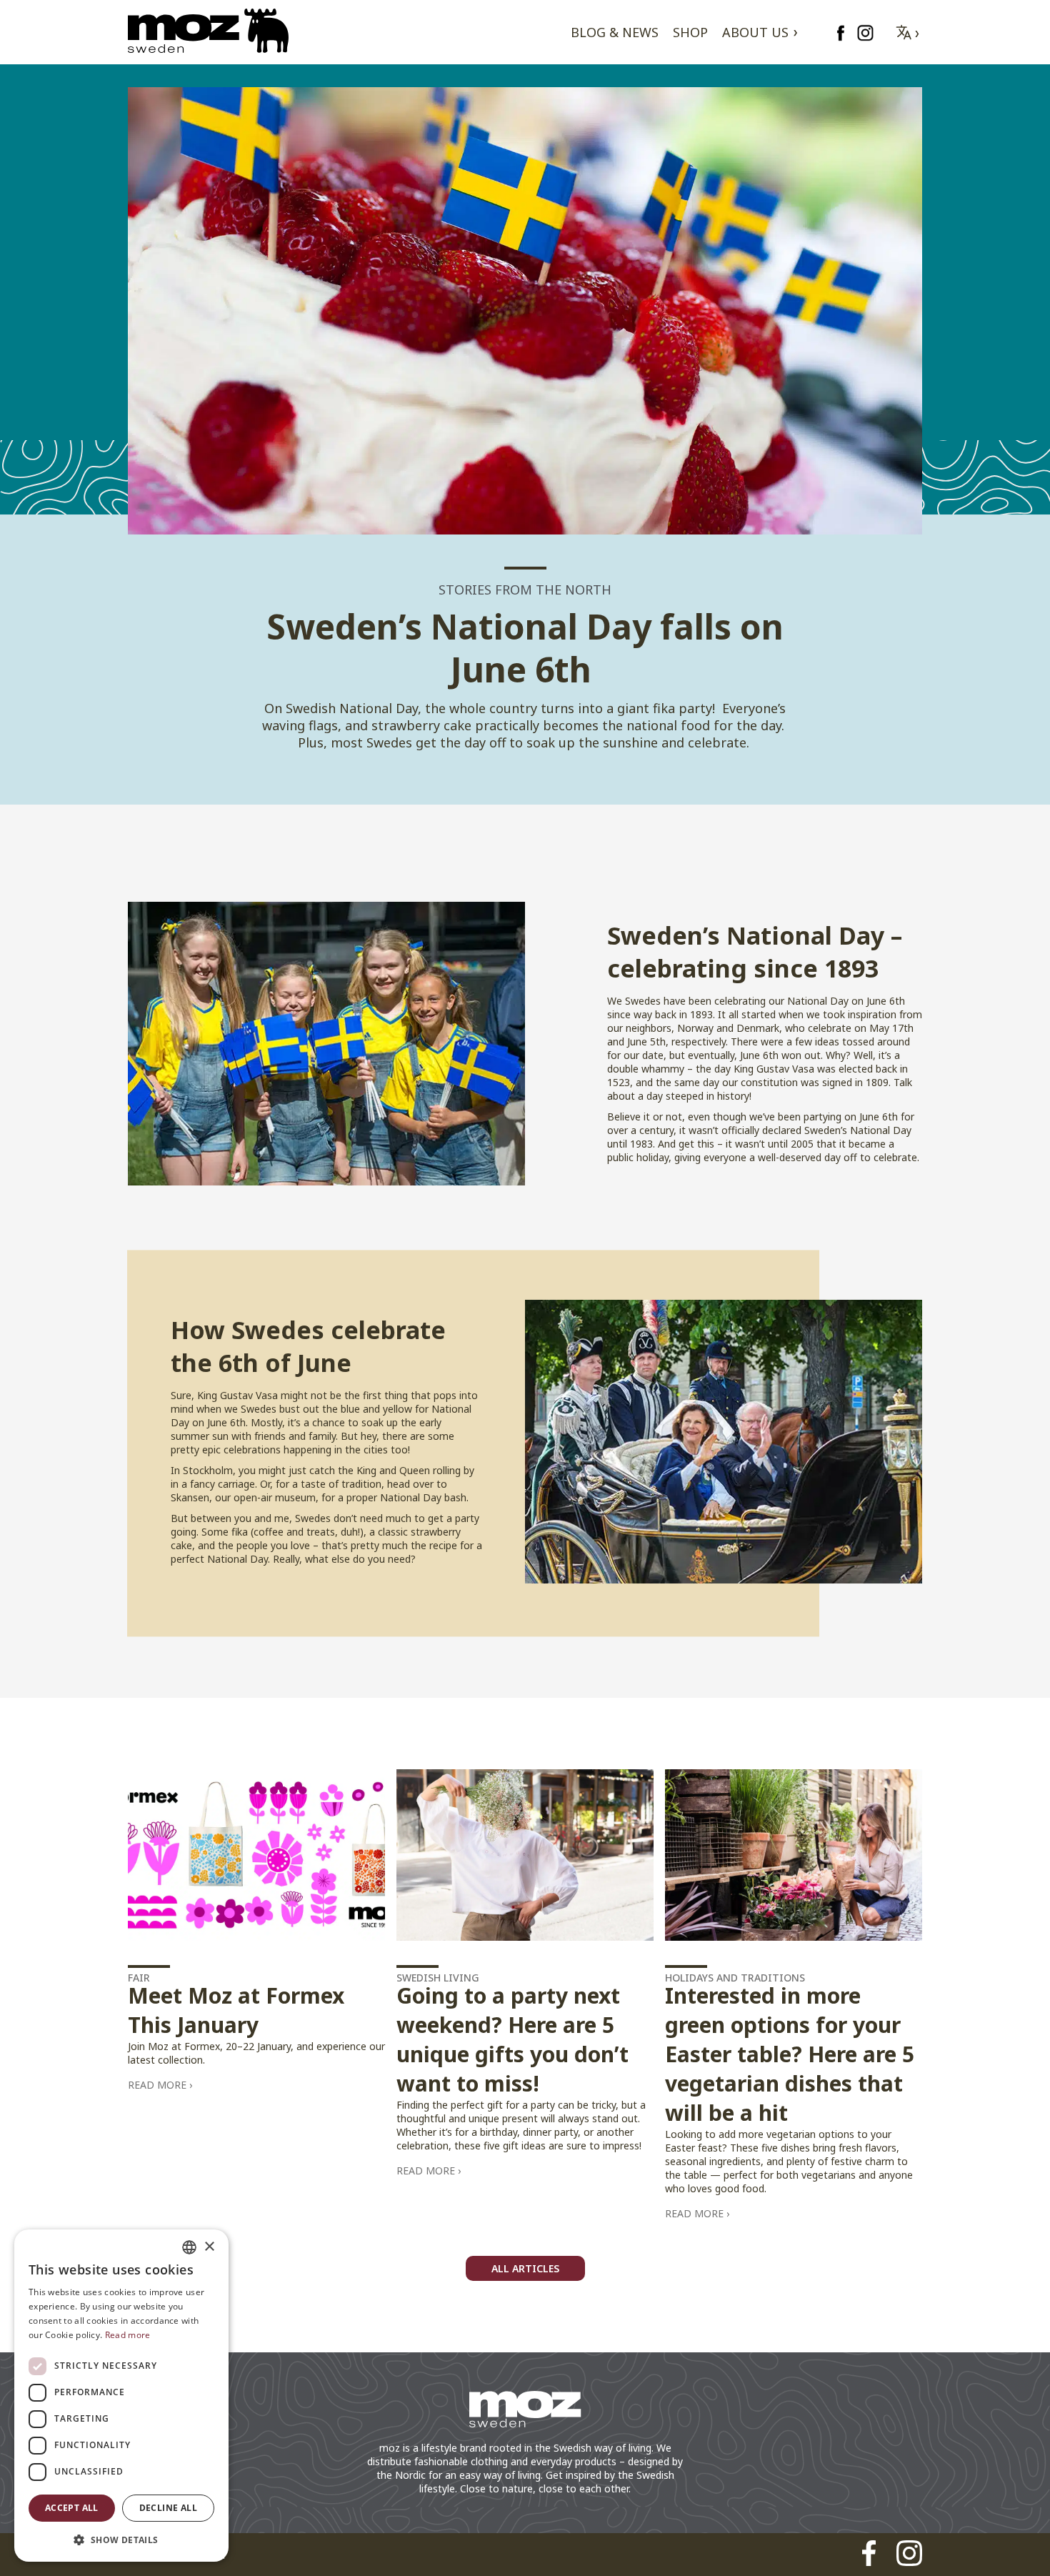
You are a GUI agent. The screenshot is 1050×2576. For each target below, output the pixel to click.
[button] (121, 2539)
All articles (525, 2268)
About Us (755, 32)
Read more (157, 2085)
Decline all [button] (168, 2508)
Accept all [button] (72, 2508)
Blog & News (615, 32)
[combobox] (189, 2247)
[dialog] (121, 2396)
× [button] (209, 2247)
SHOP (690, 32)
